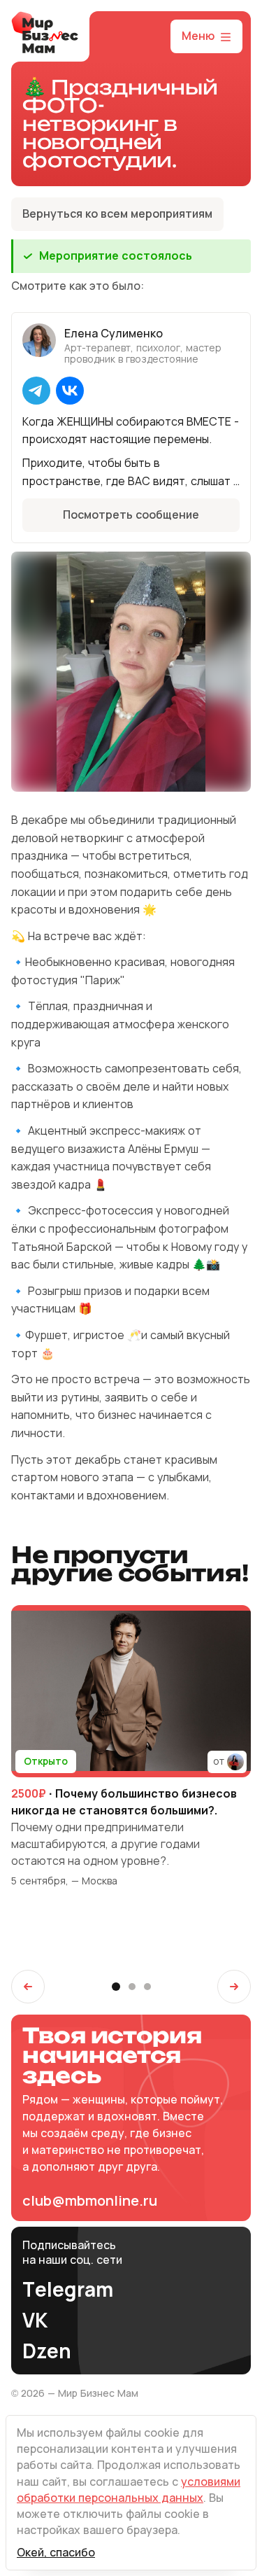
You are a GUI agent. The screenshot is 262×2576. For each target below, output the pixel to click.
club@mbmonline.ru (90, 2201)
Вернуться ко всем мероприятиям (117, 214)
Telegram (68, 2290)
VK (35, 2321)
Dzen (47, 2352)
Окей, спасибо (56, 2553)
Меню (198, 36)
